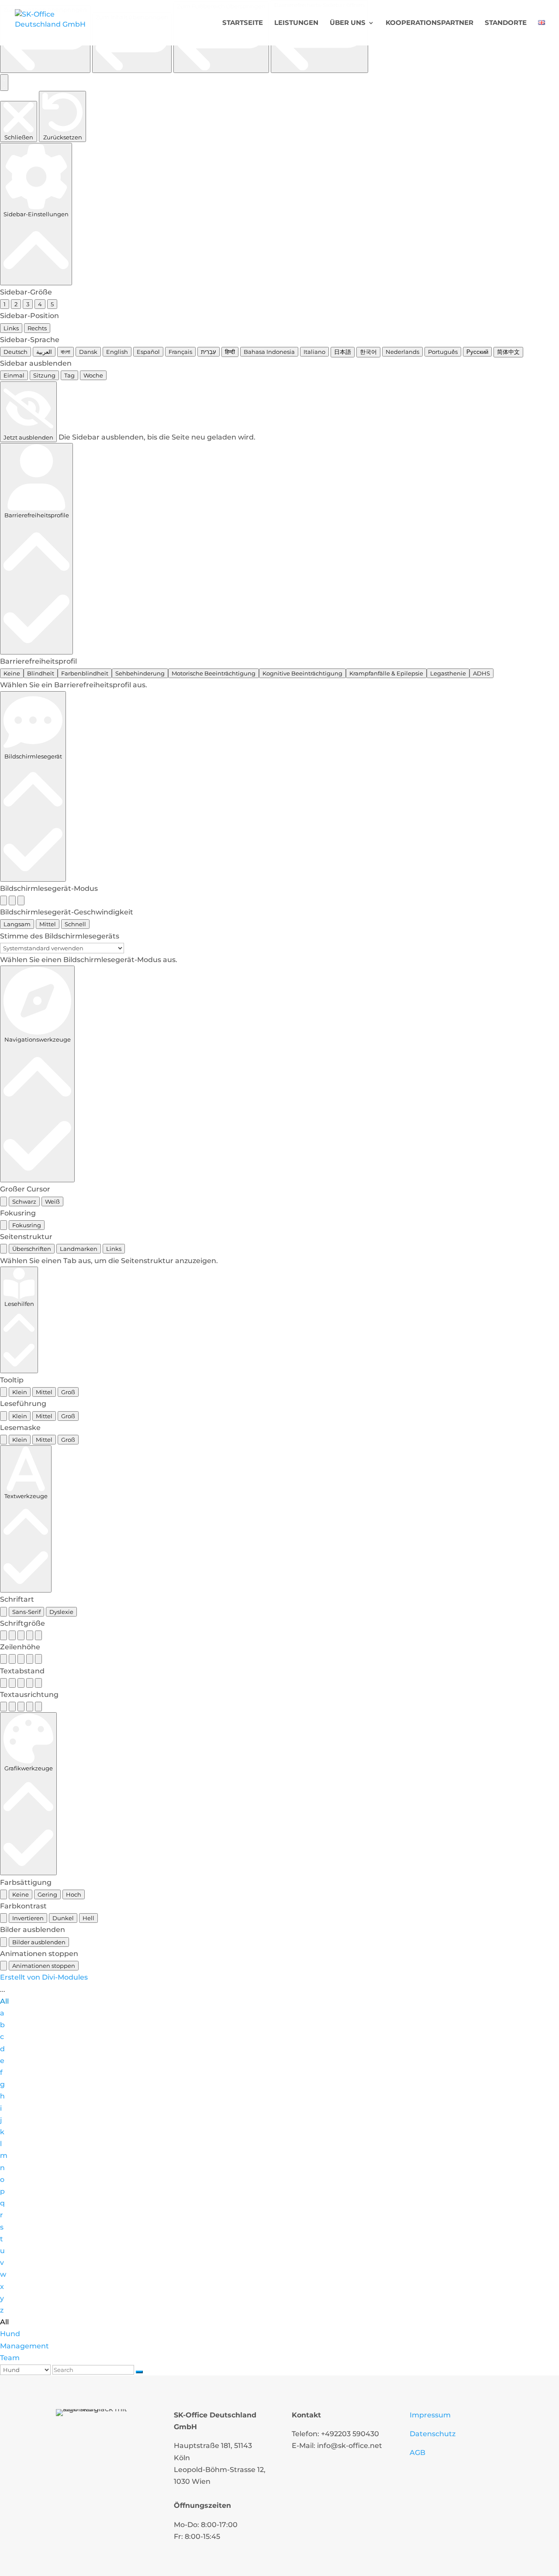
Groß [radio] (68, 1392)
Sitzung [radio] (44, 375)
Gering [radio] (47, 1894)
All (4, 2001)
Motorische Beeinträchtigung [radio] (214, 673)
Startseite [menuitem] (243, 23)
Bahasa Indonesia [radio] (269, 352)
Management (24, 2346)
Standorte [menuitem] (506, 23)
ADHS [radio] (481, 673)
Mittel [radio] (48, 924)
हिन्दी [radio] (230, 352)
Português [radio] (443, 352)
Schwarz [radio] (24, 1201)
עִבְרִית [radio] (209, 352)
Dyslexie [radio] (61, 1612)
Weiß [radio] (52, 1201)
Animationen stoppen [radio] (44, 1966)
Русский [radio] (477, 352)
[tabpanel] (279, 1261)
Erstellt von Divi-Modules (44, 1977)
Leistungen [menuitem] (296, 23)
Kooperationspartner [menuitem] (430, 23)
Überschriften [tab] (32, 1249)
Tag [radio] (69, 375)
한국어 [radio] (368, 352)
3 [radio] (28, 304)
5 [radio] (52, 304)
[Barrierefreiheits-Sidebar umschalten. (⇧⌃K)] (4, 83)
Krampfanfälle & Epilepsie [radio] (386, 673)
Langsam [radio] (17, 924)
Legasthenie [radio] (448, 673)
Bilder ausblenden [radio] (39, 1942)
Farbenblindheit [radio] (85, 673)
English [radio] (117, 352)
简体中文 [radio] (508, 352)
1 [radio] (5, 304)
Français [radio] (180, 352)
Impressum (430, 2415)
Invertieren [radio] (28, 1918)
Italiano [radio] (314, 352)
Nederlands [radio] (402, 352)
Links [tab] (114, 1249)
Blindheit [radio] (41, 673)
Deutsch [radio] (16, 352)
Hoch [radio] (74, 1894)
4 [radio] (40, 304)
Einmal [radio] (14, 375)
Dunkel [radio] (63, 1918)
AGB (418, 2453)
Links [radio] (11, 328)
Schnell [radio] (75, 924)
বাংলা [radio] (66, 352)
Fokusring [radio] (27, 1225)
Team (10, 2358)
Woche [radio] (93, 375)
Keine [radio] (12, 673)
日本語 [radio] (343, 352)
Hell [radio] (88, 1918)
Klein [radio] (20, 1392)
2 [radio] (16, 304)
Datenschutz (433, 2434)
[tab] (3, 1249)
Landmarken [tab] (79, 1249)
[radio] (3, 900)
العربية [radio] (44, 352)
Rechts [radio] (37, 328)
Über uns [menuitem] (348, 23)
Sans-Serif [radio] (26, 1612)
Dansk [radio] (88, 352)
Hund (10, 2334)
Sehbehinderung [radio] (140, 673)
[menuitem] (542, 33)
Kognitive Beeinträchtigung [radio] (302, 673)
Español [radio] (148, 352)
